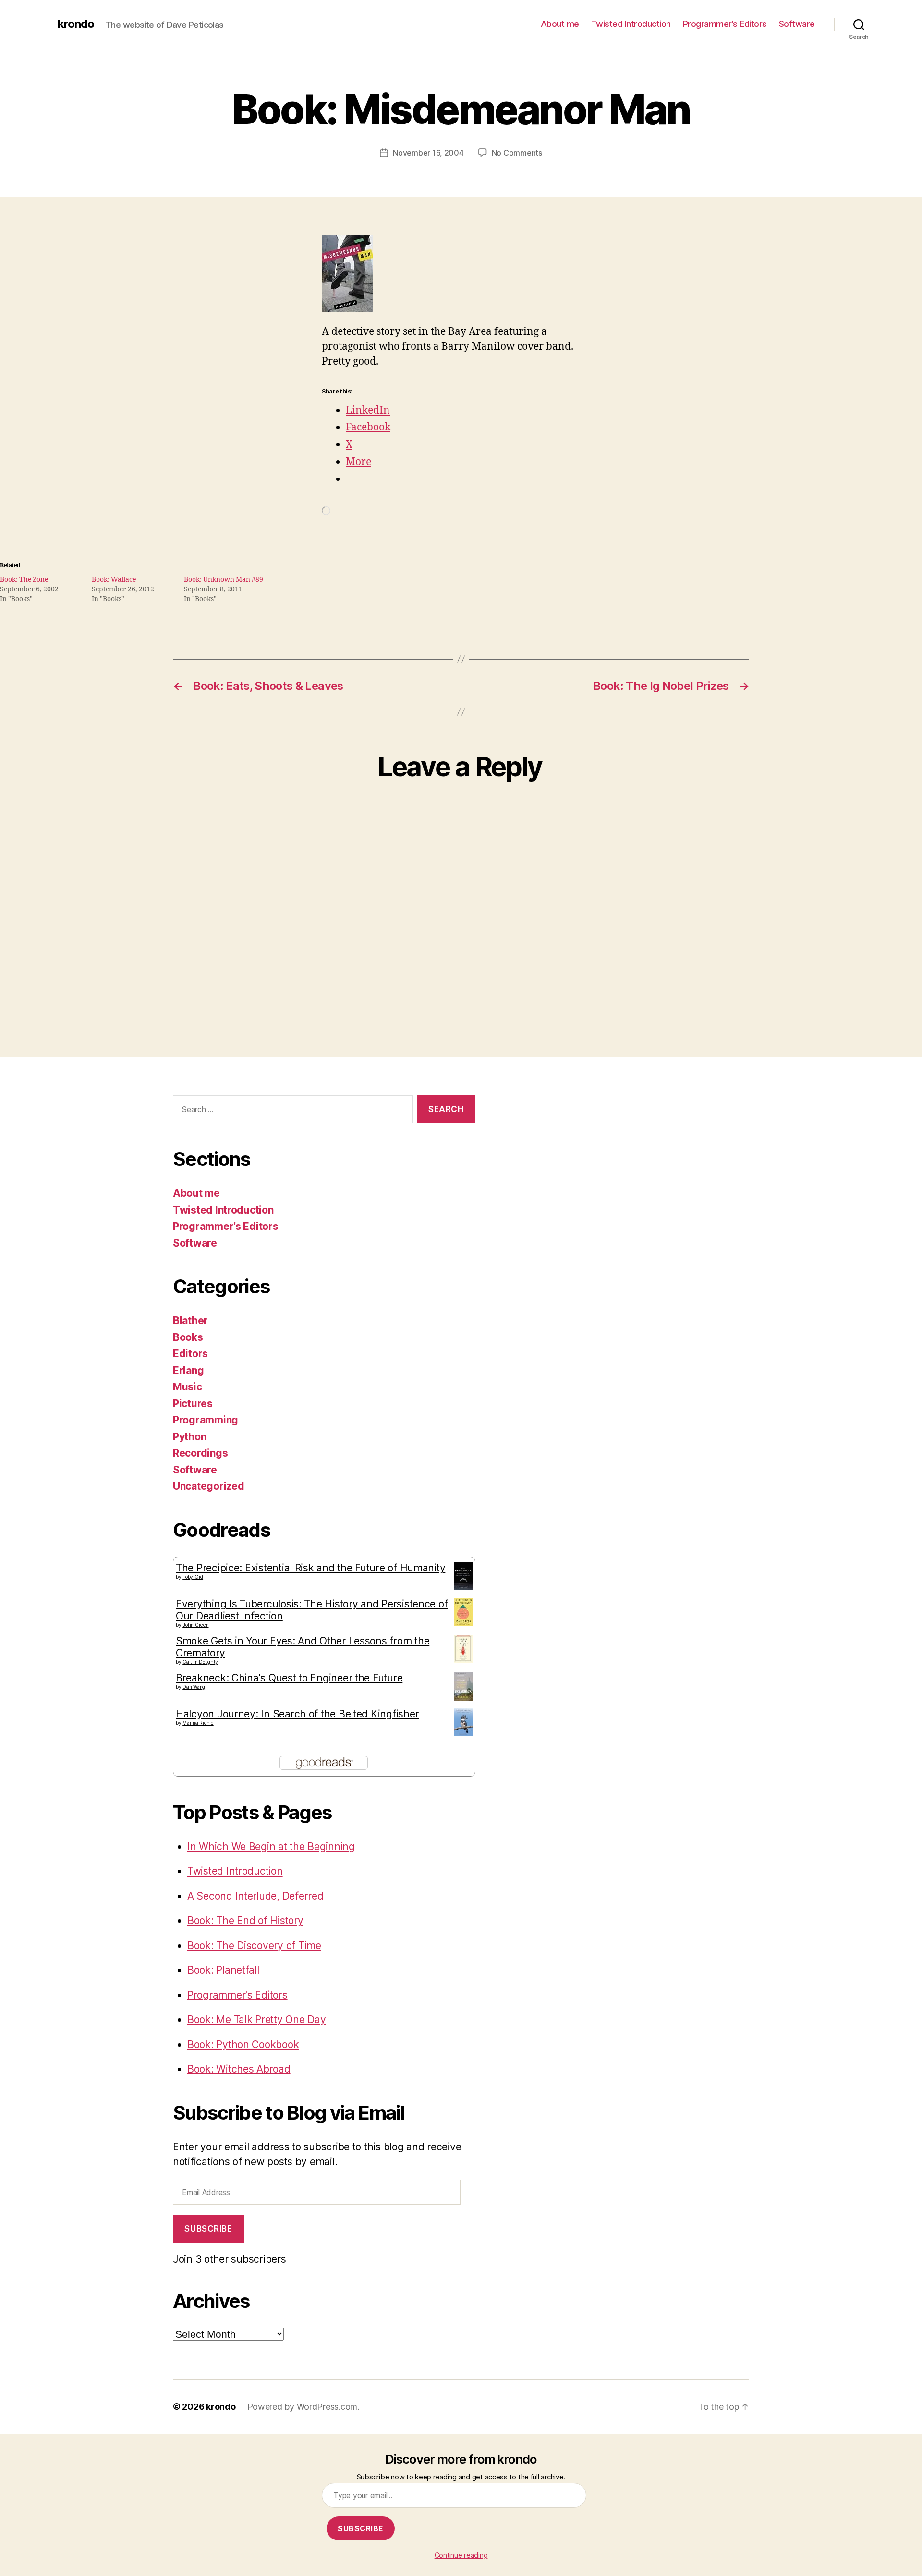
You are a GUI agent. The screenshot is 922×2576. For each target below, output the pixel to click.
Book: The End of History (245, 1920)
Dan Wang (194, 1687)
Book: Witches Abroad (239, 2069)
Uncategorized (209, 1486)
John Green (195, 1625)
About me (560, 24)
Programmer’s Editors (725, 24)
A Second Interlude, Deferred (255, 1896)
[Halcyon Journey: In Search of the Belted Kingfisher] (463, 1722)
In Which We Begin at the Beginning (271, 1846)
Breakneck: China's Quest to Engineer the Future (289, 1678)
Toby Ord (193, 1577)
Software (797, 24)
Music (188, 1387)
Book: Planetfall (223, 1970)
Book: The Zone (24, 580)
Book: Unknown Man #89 (224, 580)
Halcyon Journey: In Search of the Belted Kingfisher (297, 1714)
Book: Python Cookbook (243, 2044)
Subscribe (208, 2229)
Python (189, 1437)
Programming (206, 1420)
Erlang (188, 1370)
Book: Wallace (114, 580)
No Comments (517, 153)
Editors (190, 1354)
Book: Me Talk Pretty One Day (256, 2019)
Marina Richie (198, 1723)
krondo (76, 24)
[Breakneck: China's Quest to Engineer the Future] (463, 1686)
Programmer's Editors (237, 1995)
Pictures (193, 1404)
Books (188, 1337)
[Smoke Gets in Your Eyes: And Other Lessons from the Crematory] (463, 1649)
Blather (190, 1320)
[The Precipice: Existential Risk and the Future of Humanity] (463, 1576)
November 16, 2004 (428, 153)
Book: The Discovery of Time (254, 1945)
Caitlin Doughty (200, 1662)
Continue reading (461, 2555)
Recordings (200, 1453)
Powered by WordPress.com (303, 2407)
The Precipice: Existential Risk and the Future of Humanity (310, 1568)
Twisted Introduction (631, 24)
